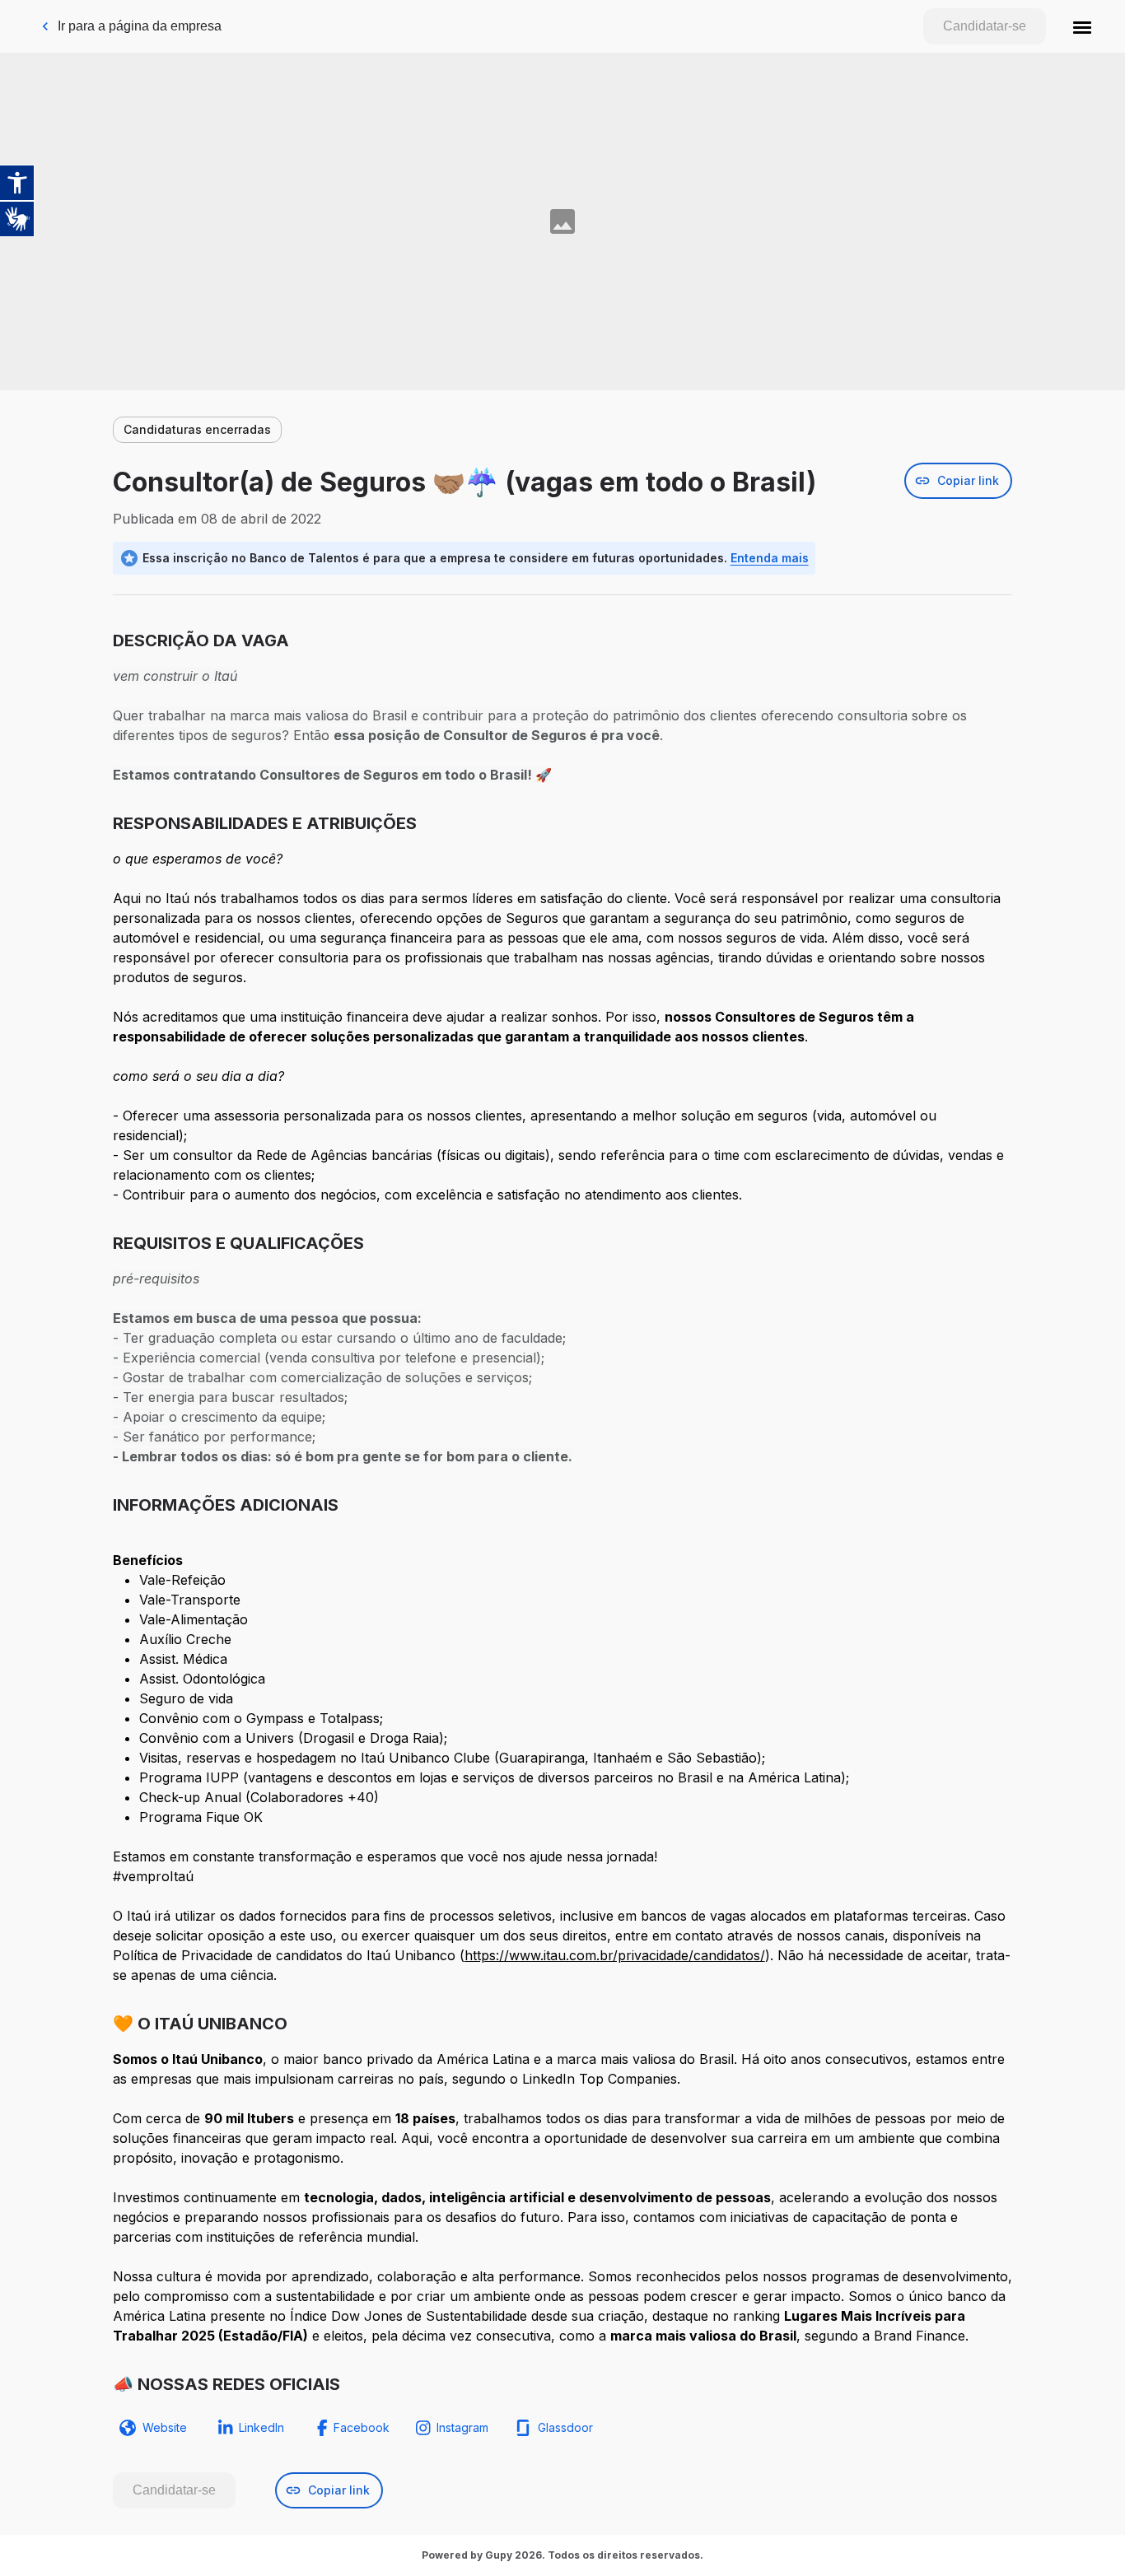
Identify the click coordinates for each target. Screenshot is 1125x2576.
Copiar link (968, 480)
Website (165, 2427)
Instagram (462, 2427)
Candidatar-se (985, 26)
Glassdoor (565, 2427)
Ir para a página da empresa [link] (140, 26)
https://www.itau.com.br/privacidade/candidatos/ (615, 1955)
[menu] (1082, 26)
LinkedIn (261, 2427)
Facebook (362, 2427)
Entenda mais (770, 558)
